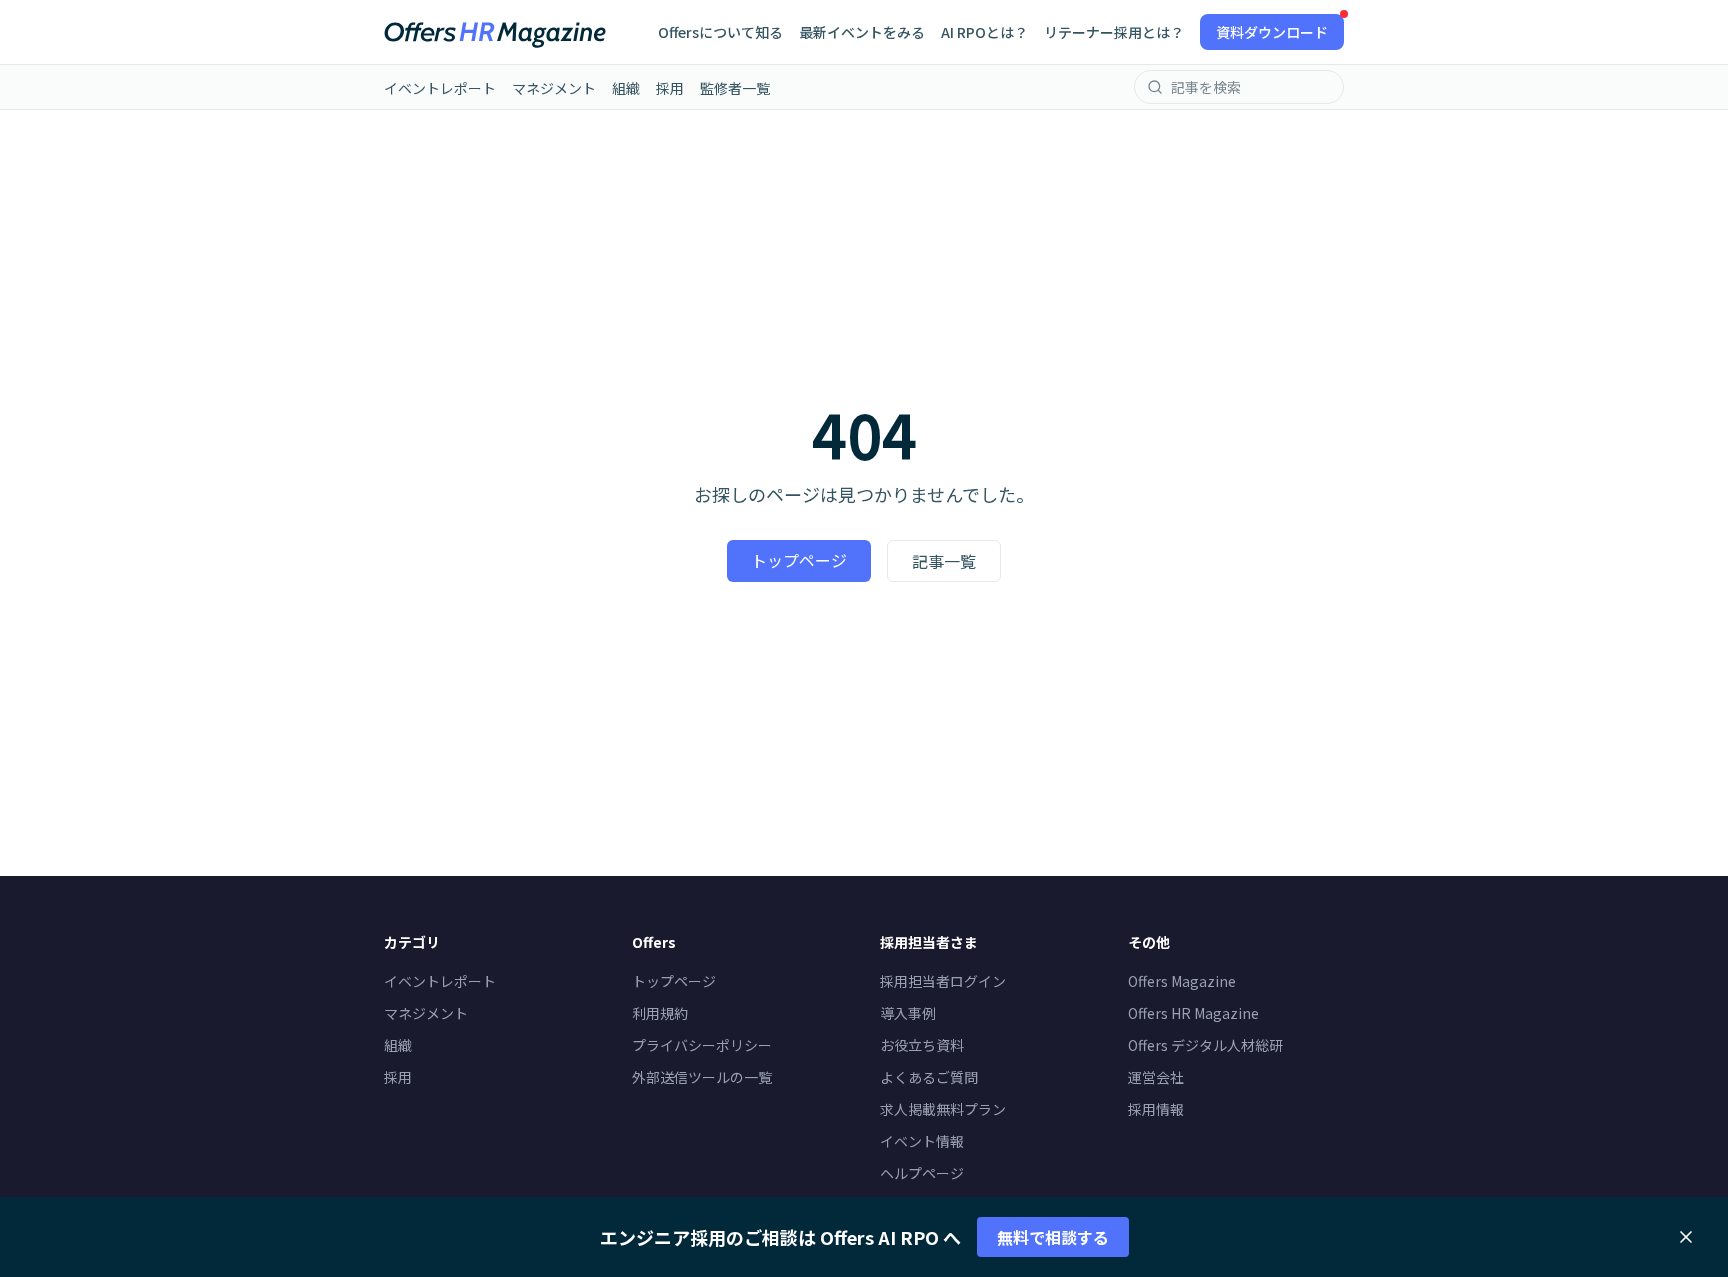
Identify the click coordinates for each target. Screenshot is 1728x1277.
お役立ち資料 (922, 1045)
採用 (670, 88)
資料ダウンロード (1272, 32)
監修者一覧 (735, 88)
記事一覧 (944, 561)
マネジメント (554, 88)
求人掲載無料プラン (943, 1109)
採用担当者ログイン (943, 981)
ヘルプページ (922, 1173)
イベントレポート (440, 88)
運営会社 (1156, 1077)
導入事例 (908, 1013)
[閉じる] (1686, 1237)
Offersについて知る (720, 32)
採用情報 (1156, 1109)
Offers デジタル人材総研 (1205, 1045)
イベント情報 (922, 1141)
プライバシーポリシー (702, 1045)
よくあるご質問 (929, 1077)
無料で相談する (1053, 1237)
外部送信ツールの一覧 (702, 1077)
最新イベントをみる (862, 32)
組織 (626, 88)
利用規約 (660, 1013)
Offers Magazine (1182, 981)
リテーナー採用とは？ (1114, 32)
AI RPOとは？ (984, 32)
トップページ (799, 560)
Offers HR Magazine (1193, 1013)
